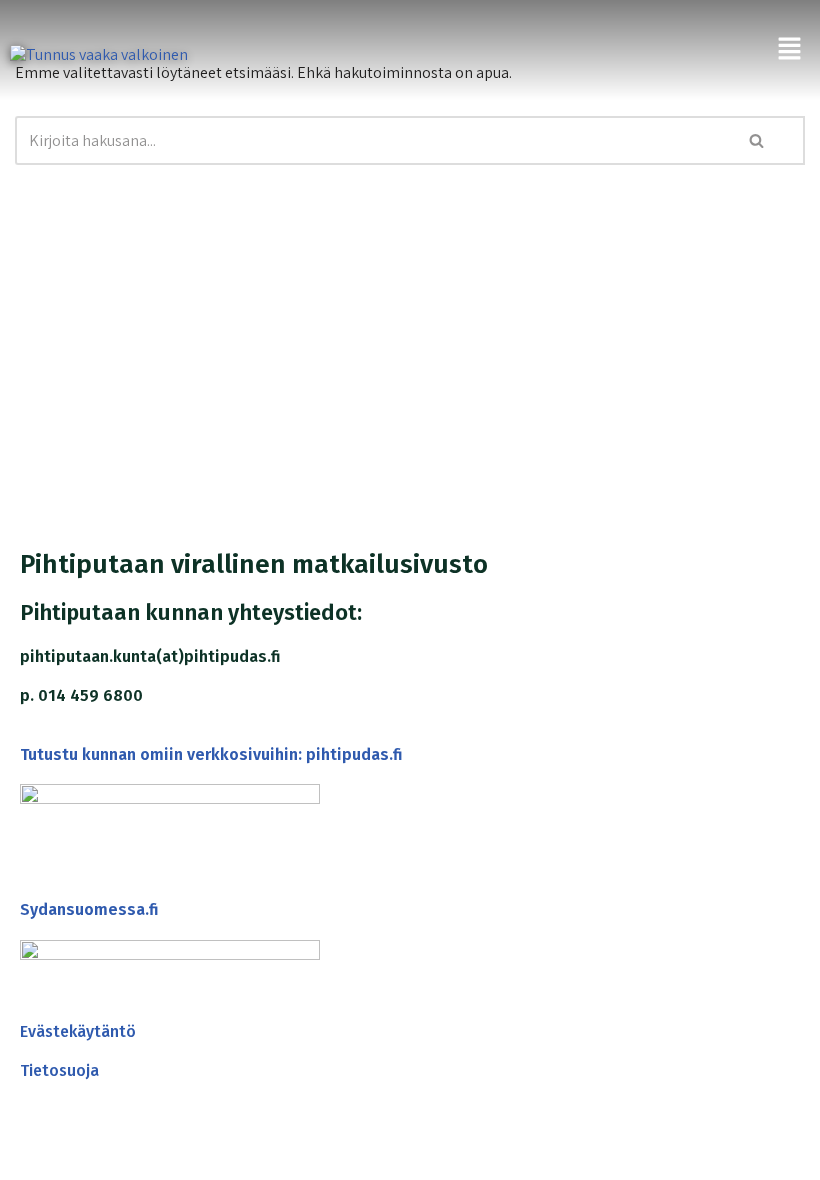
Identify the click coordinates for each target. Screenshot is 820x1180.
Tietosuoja (59, 1070)
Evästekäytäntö (78, 1031)
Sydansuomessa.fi (89, 909)
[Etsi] (757, 140)
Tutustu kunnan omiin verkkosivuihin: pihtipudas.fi (211, 754)
